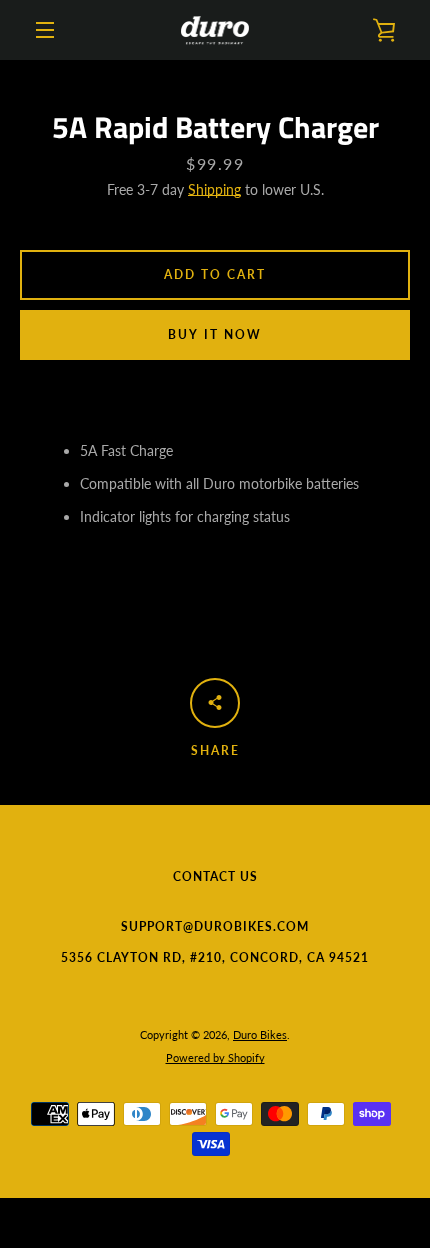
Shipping (214, 189)
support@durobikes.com (215, 926)
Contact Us (215, 876)
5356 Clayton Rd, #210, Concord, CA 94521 (215, 957)
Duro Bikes (260, 1034)
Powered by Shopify (215, 1057)
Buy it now (215, 334)
